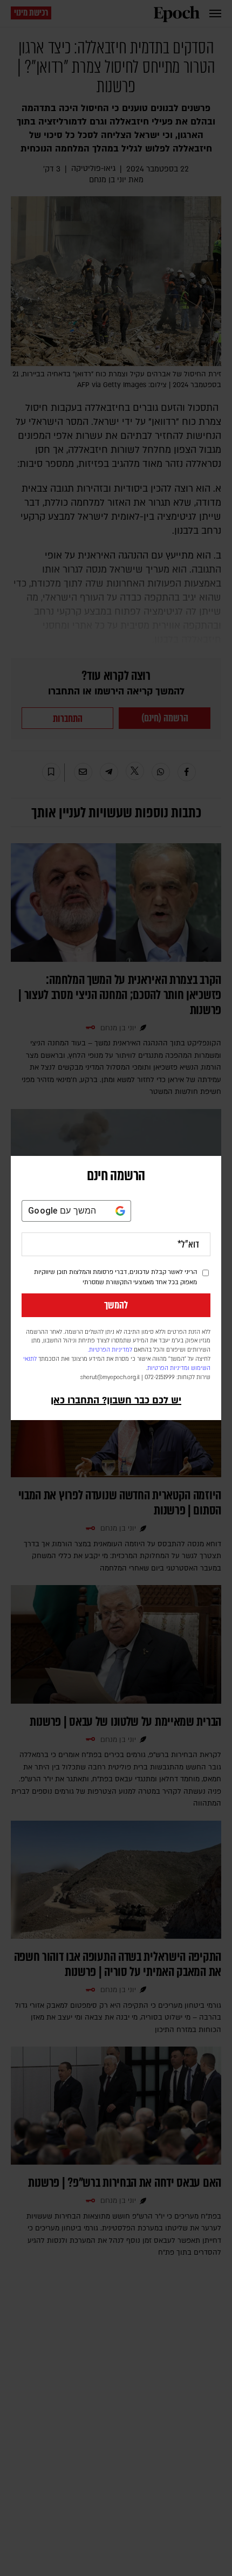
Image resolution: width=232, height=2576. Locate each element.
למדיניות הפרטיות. (110, 1350)
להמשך (116, 1305)
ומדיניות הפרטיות (168, 1368)
